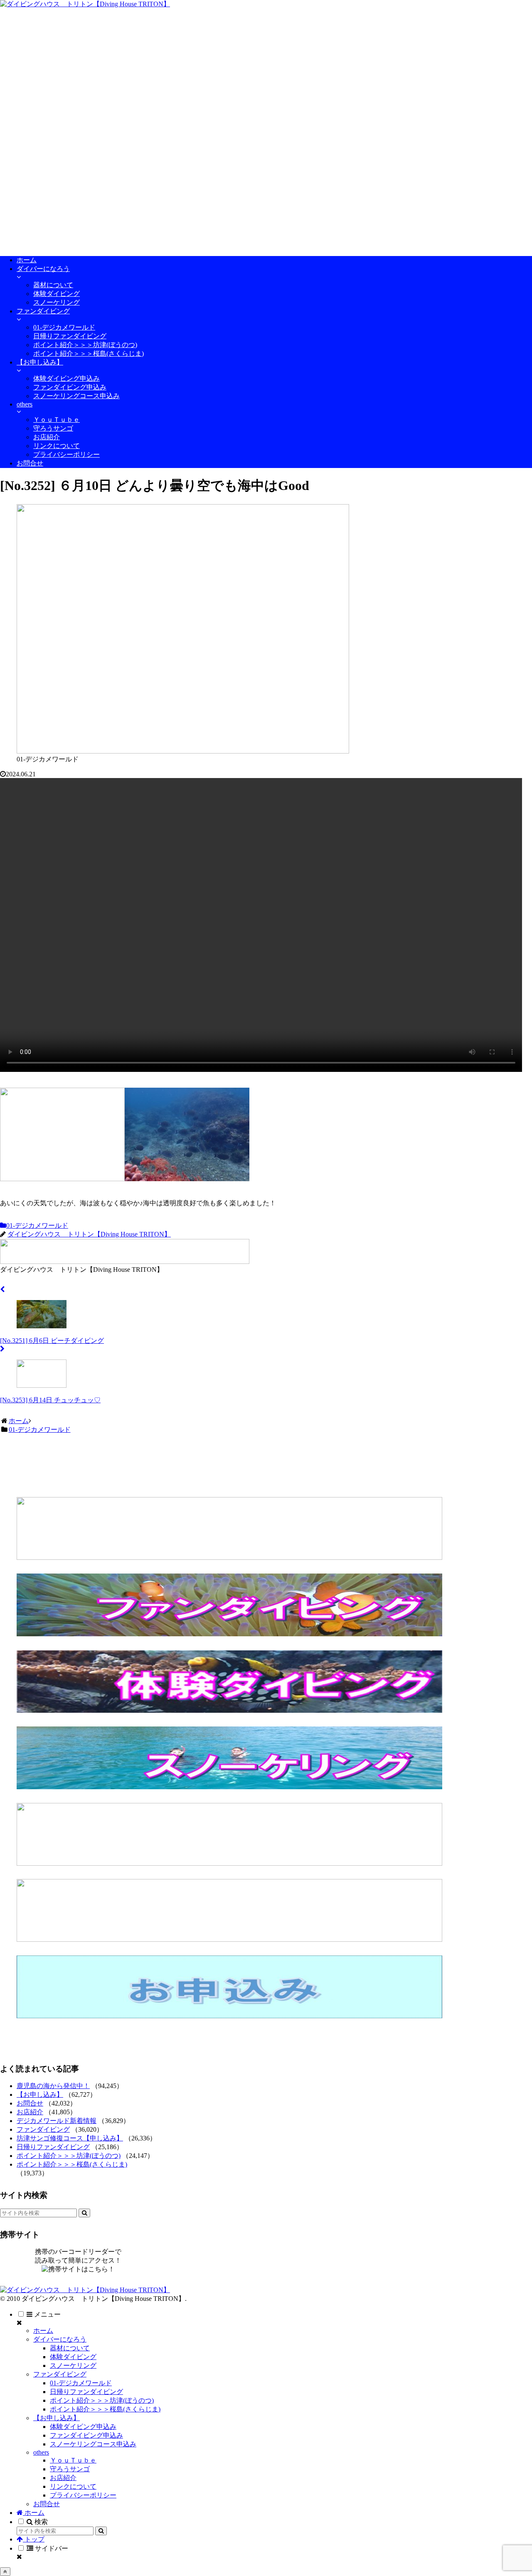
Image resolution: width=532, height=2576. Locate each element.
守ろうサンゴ (70, 2469)
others (41, 2452)
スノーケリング (73, 2365)
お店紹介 (30, 2112)
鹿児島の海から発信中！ (53, 2086)
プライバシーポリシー (83, 2495)
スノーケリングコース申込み (93, 2444)
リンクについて (73, 2486)
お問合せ (30, 2103)
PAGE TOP (513, 2490)
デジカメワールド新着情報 (57, 2121)
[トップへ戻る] (5, 2572)
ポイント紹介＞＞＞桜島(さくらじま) (72, 2164)
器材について (70, 2348)
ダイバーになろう (60, 2339)
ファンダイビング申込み (86, 2435)
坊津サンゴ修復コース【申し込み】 (70, 2138)
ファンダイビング (43, 2129)
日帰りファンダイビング (53, 2147)
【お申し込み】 (40, 2095)
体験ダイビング (73, 2357)
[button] (84, 2213)
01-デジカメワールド (37, 1225)
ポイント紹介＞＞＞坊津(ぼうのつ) (69, 2156)
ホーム (43, 2331)
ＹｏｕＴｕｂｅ (73, 2460)
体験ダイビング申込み (83, 2427)
